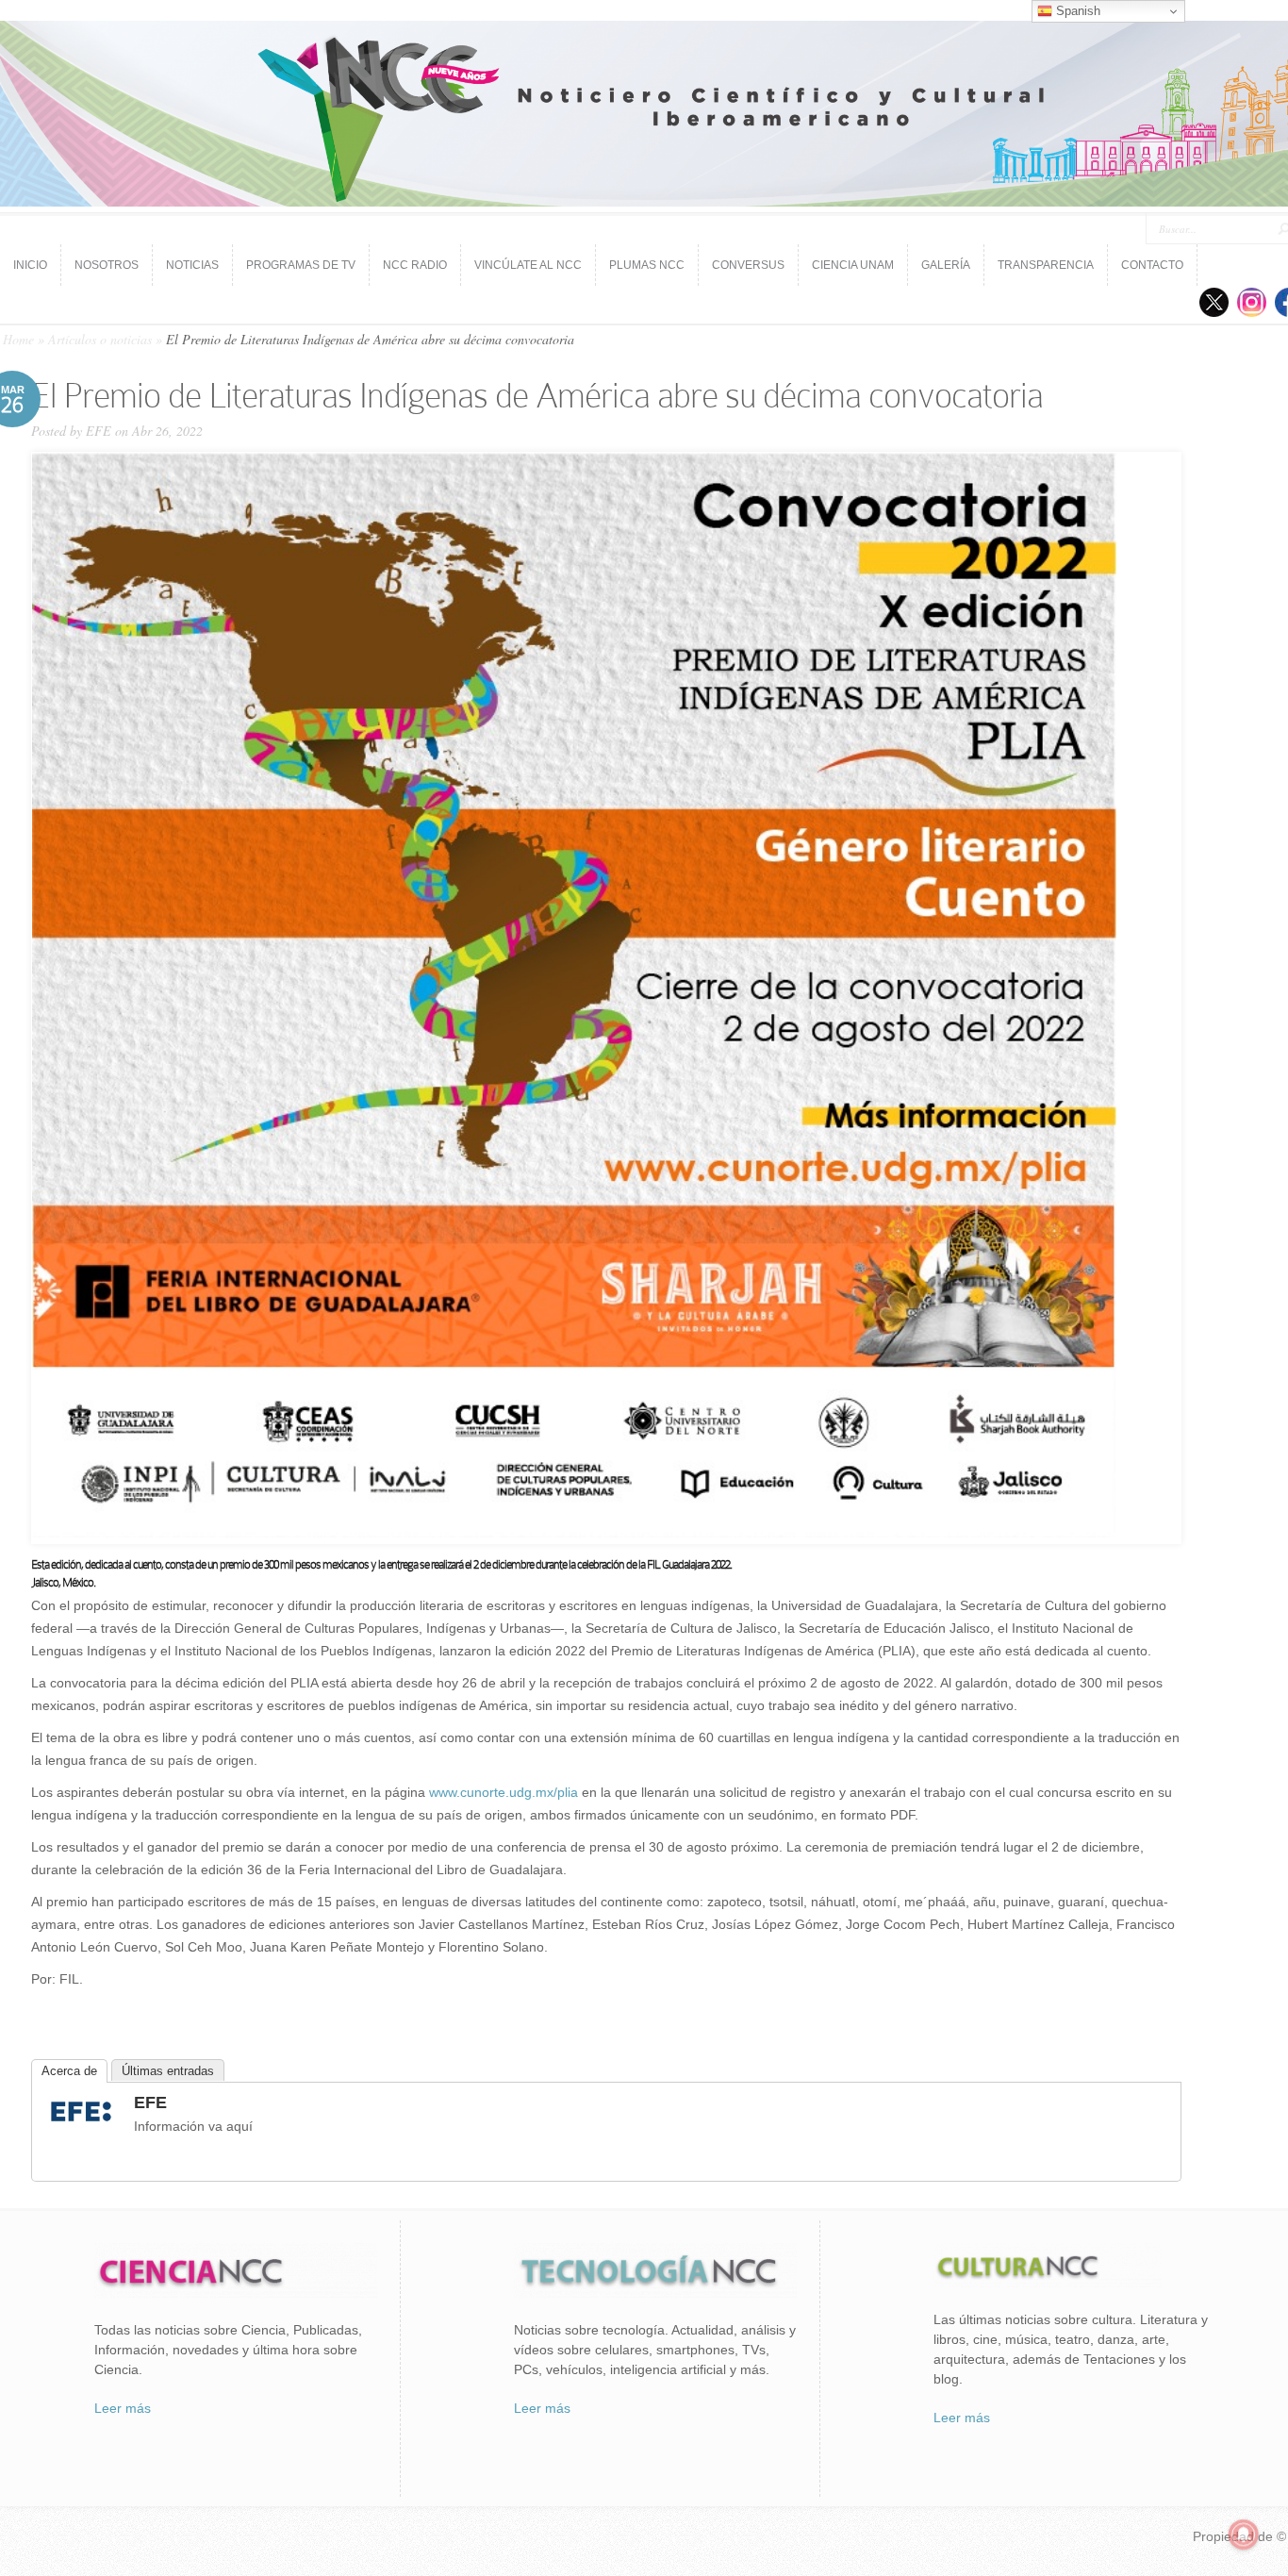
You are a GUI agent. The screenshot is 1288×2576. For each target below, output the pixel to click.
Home (18, 339)
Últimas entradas (168, 2071)
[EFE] (81, 2124)
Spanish (1076, 11)
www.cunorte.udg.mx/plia (504, 1792)
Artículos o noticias (100, 339)
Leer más (123, 2408)
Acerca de (69, 2071)
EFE (99, 431)
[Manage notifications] (1244, 2534)
